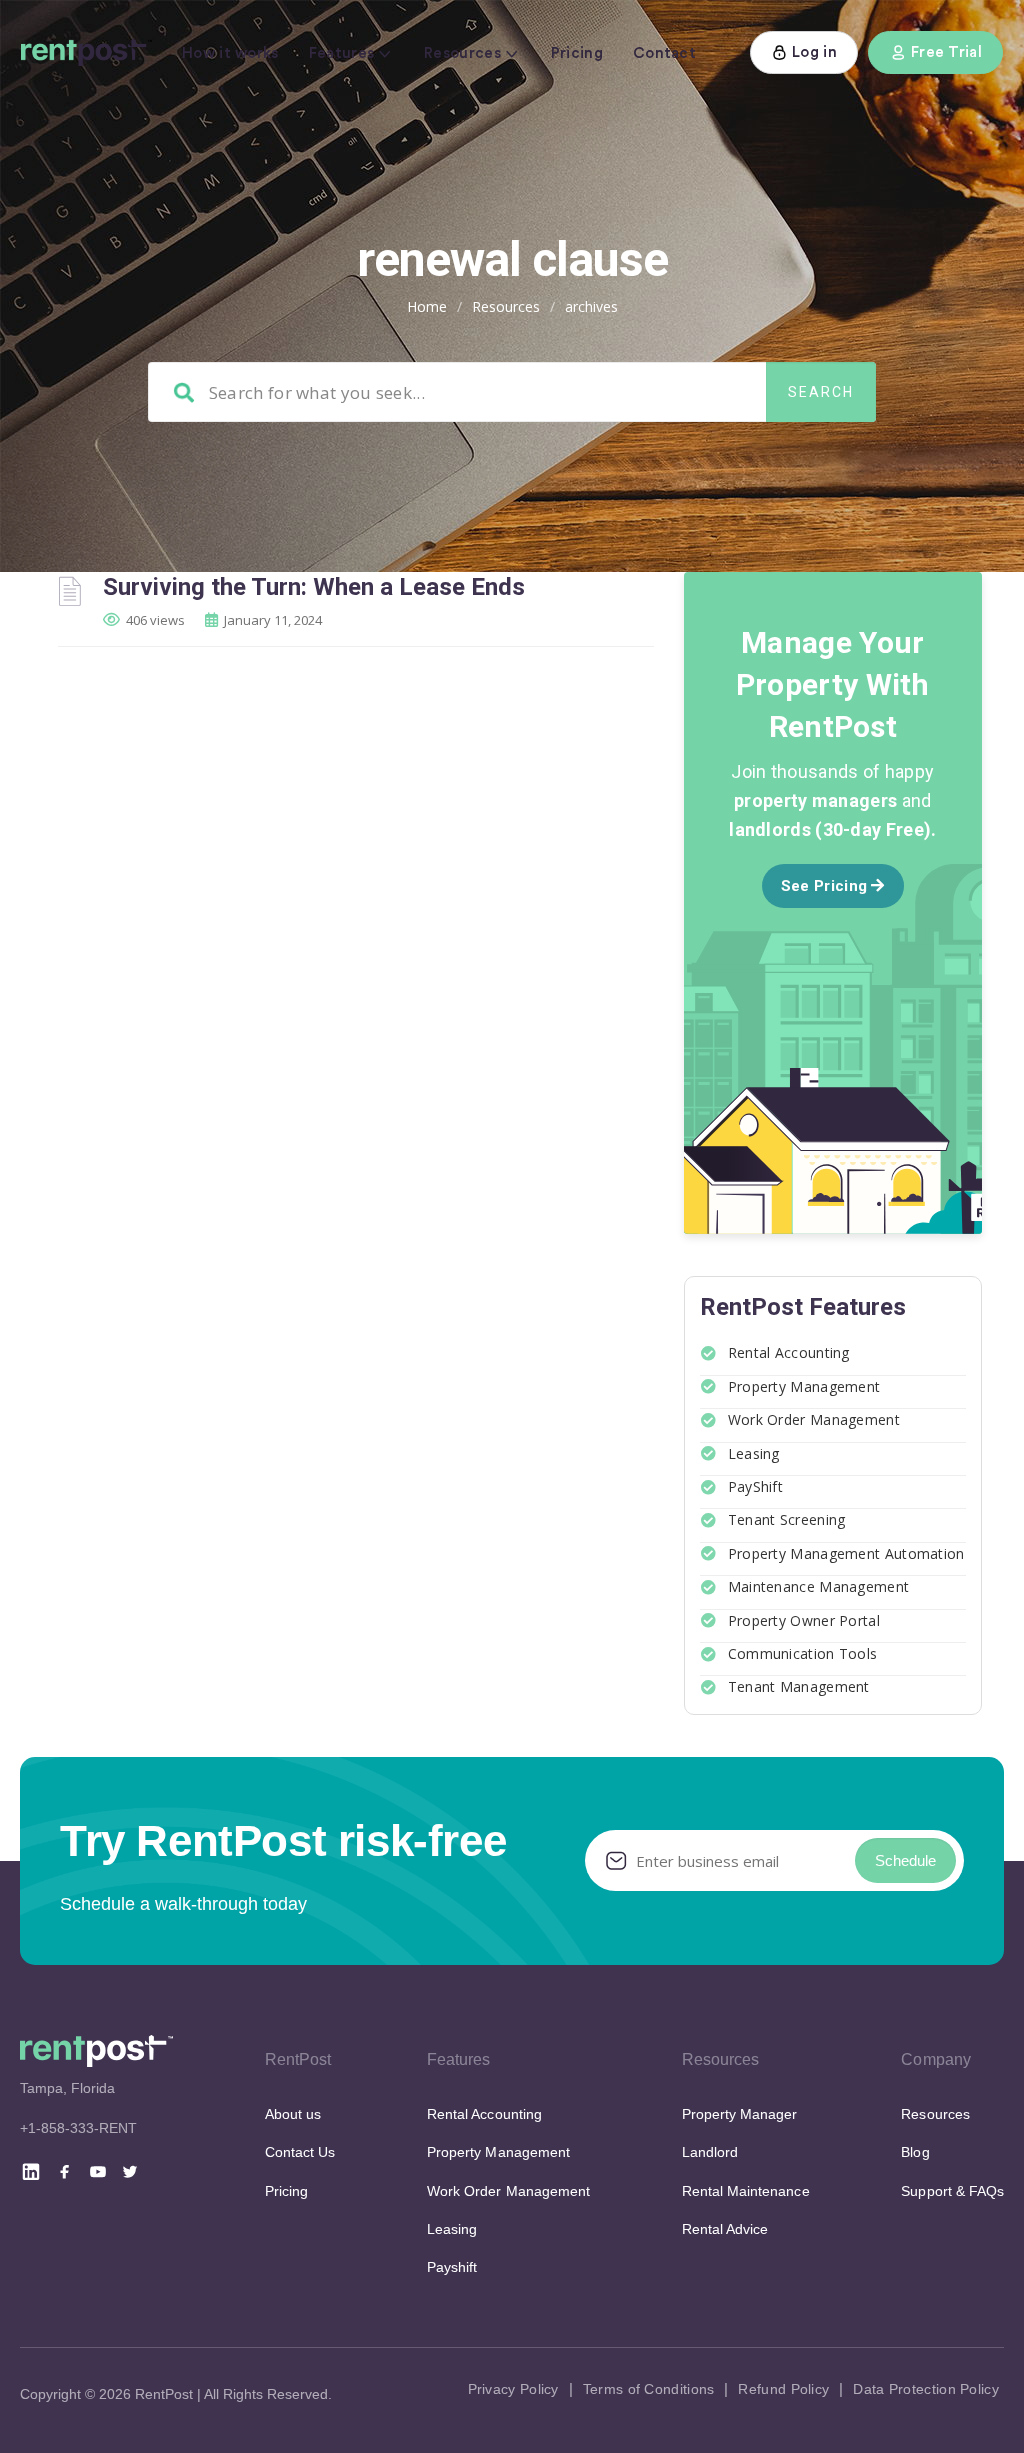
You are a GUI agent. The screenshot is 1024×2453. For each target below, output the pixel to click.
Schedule (905, 1860)
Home (427, 306)
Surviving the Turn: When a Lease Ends (314, 587)
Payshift (452, 2267)
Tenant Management (799, 1686)
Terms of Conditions (649, 2389)
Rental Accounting (789, 1352)
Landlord (710, 2152)
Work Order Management (814, 1419)
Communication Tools (803, 1653)
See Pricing (826, 886)
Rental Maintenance (746, 2191)
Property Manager (740, 2114)
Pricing (577, 53)
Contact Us (300, 2152)
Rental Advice (725, 2229)
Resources (462, 53)
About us (293, 2114)
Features (341, 53)
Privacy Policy (513, 2389)
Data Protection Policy (926, 2389)
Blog (915, 2152)
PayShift (755, 1486)
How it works (230, 53)
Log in (814, 52)
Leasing (754, 1453)
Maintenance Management (819, 1586)
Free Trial (946, 52)
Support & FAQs (952, 2191)
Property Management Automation (846, 1553)
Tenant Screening (787, 1519)
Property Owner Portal (804, 1620)
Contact (664, 53)
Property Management (804, 1386)
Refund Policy (783, 2389)
